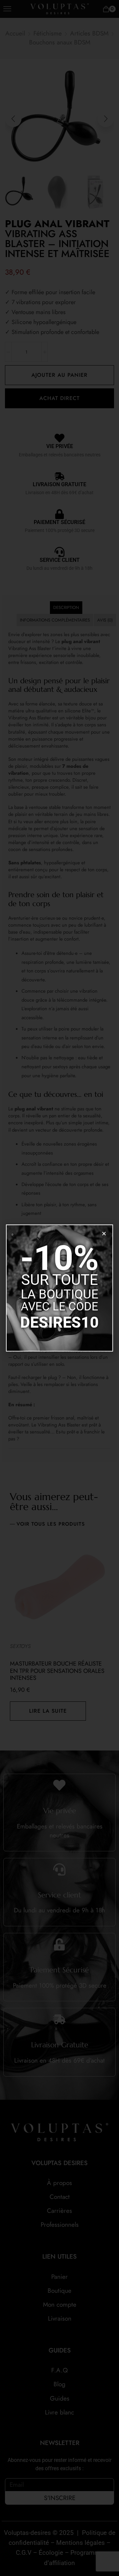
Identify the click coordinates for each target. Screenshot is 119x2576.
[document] (59, 1288)
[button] (104, 1234)
